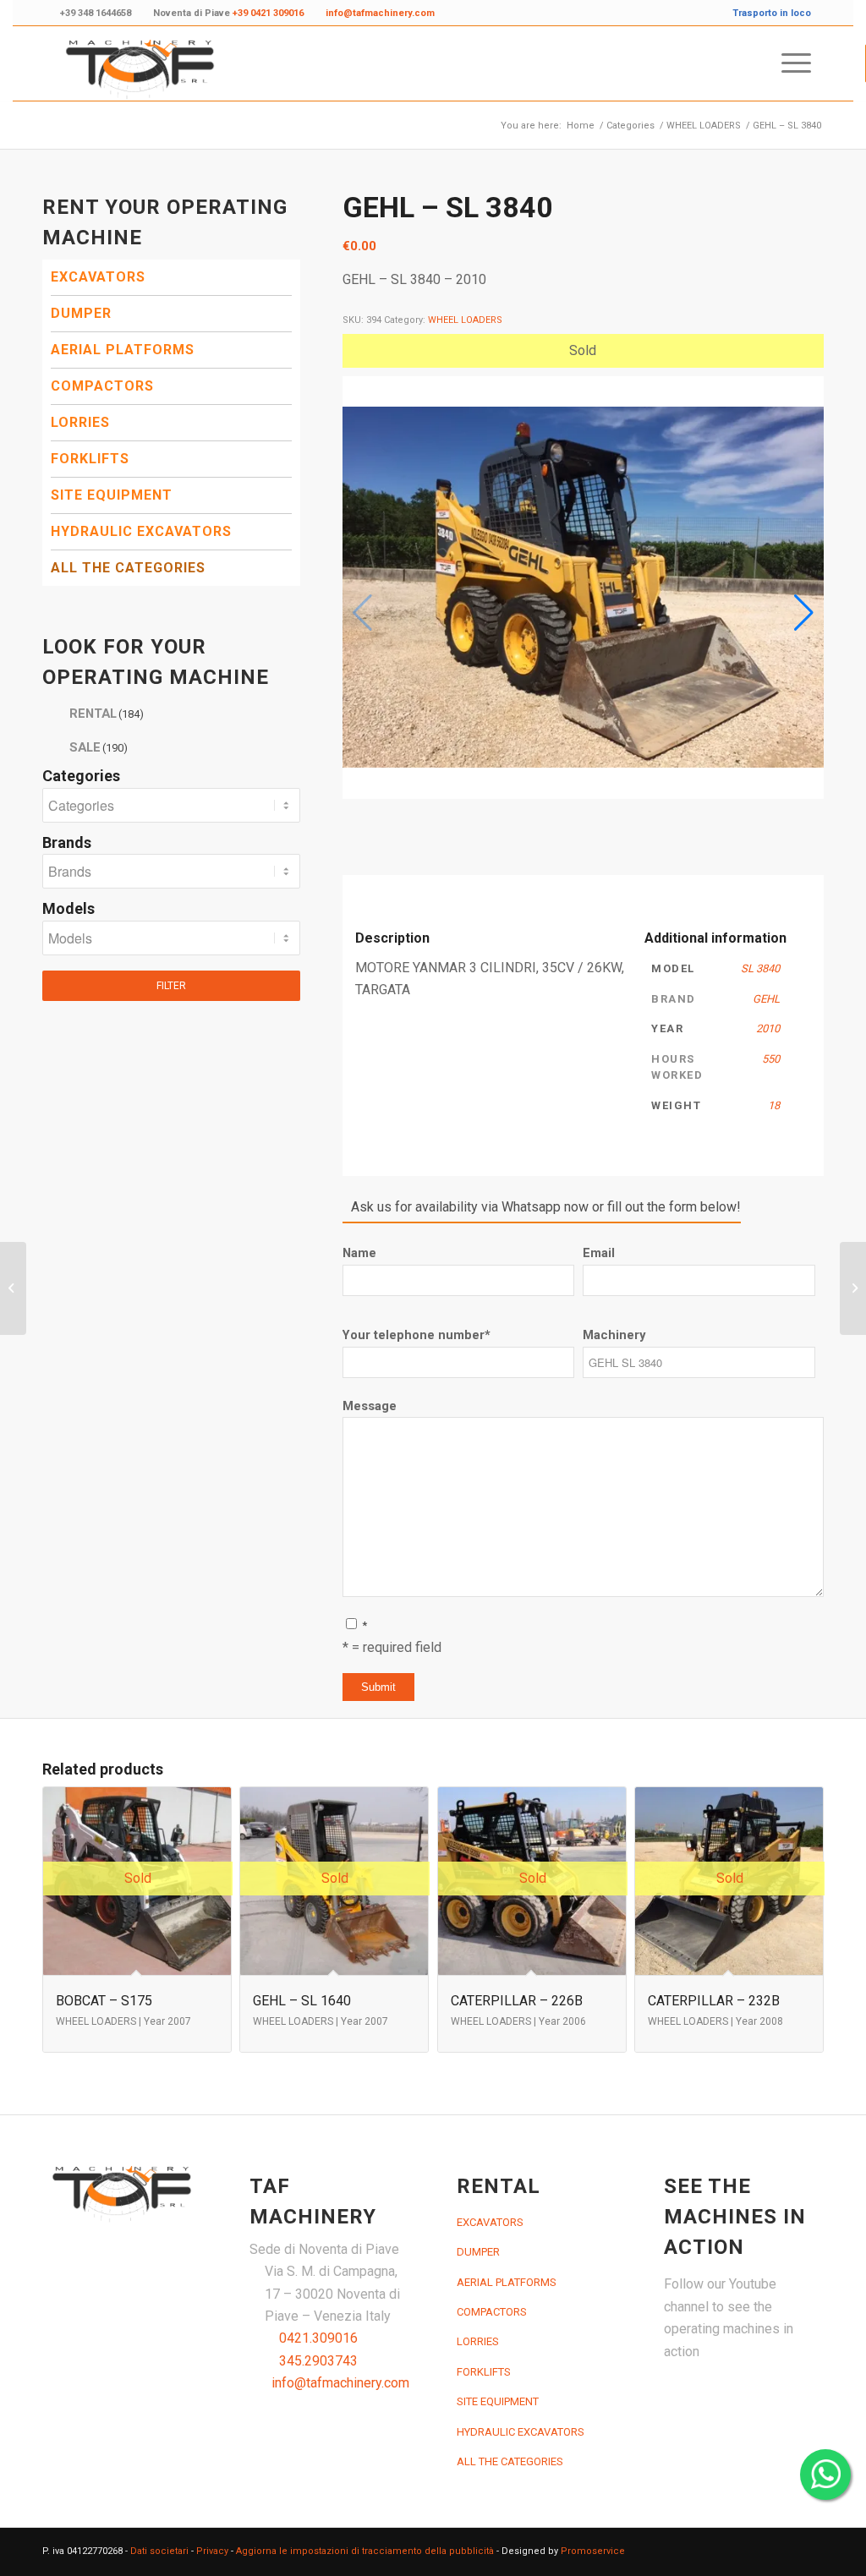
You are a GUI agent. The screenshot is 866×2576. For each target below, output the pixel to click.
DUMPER (81, 313)
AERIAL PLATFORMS (123, 350)
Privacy (212, 2551)
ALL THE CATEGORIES (128, 568)
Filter (171, 986)
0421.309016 (318, 2338)
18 (774, 1105)
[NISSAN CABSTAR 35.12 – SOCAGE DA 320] (853, 1288)
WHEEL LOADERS (465, 320)
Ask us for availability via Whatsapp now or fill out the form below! (546, 1207)
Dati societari (159, 2551)
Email (599, 1253)
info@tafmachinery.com (340, 2383)
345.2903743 (318, 2361)
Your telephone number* (417, 1335)
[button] (804, 613)
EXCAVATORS (98, 277)
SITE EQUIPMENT (112, 495)
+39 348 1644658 (96, 13)
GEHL (766, 999)
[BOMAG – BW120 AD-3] (13, 1288)
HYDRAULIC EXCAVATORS (141, 531)
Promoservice (593, 2551)
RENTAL (107, 714)
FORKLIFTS (90, 459)
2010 (768, 1028)
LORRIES (80, 422)
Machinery (614, 1335)
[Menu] (791, 63)
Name (359, 1253)
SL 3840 (760, 968)
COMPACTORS (102, 386)
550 (771, 1059)
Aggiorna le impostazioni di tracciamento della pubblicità (365, 2551)
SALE (99, 747)
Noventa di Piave (228, 13)
